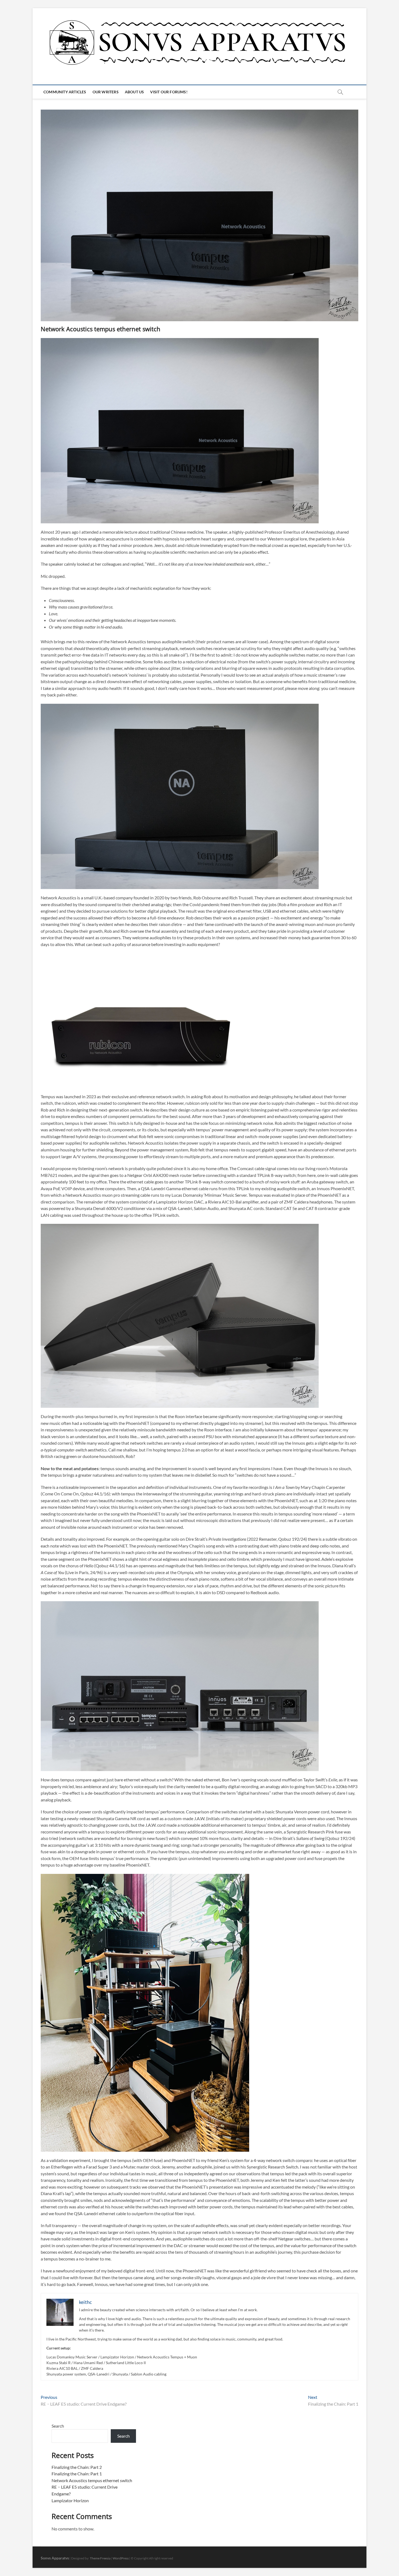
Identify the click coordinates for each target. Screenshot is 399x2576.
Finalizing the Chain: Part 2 (77, 2467)
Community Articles (65, 92)
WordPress (121, 2558)
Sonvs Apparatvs (55, 2558)
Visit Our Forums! (169, 92)
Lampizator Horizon (70, 2500)
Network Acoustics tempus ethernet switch (92, 2480)
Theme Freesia (100, 2558)
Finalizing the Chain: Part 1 (77, 2474)
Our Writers (106, 92)
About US (134, 92)
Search (58, 2426)
